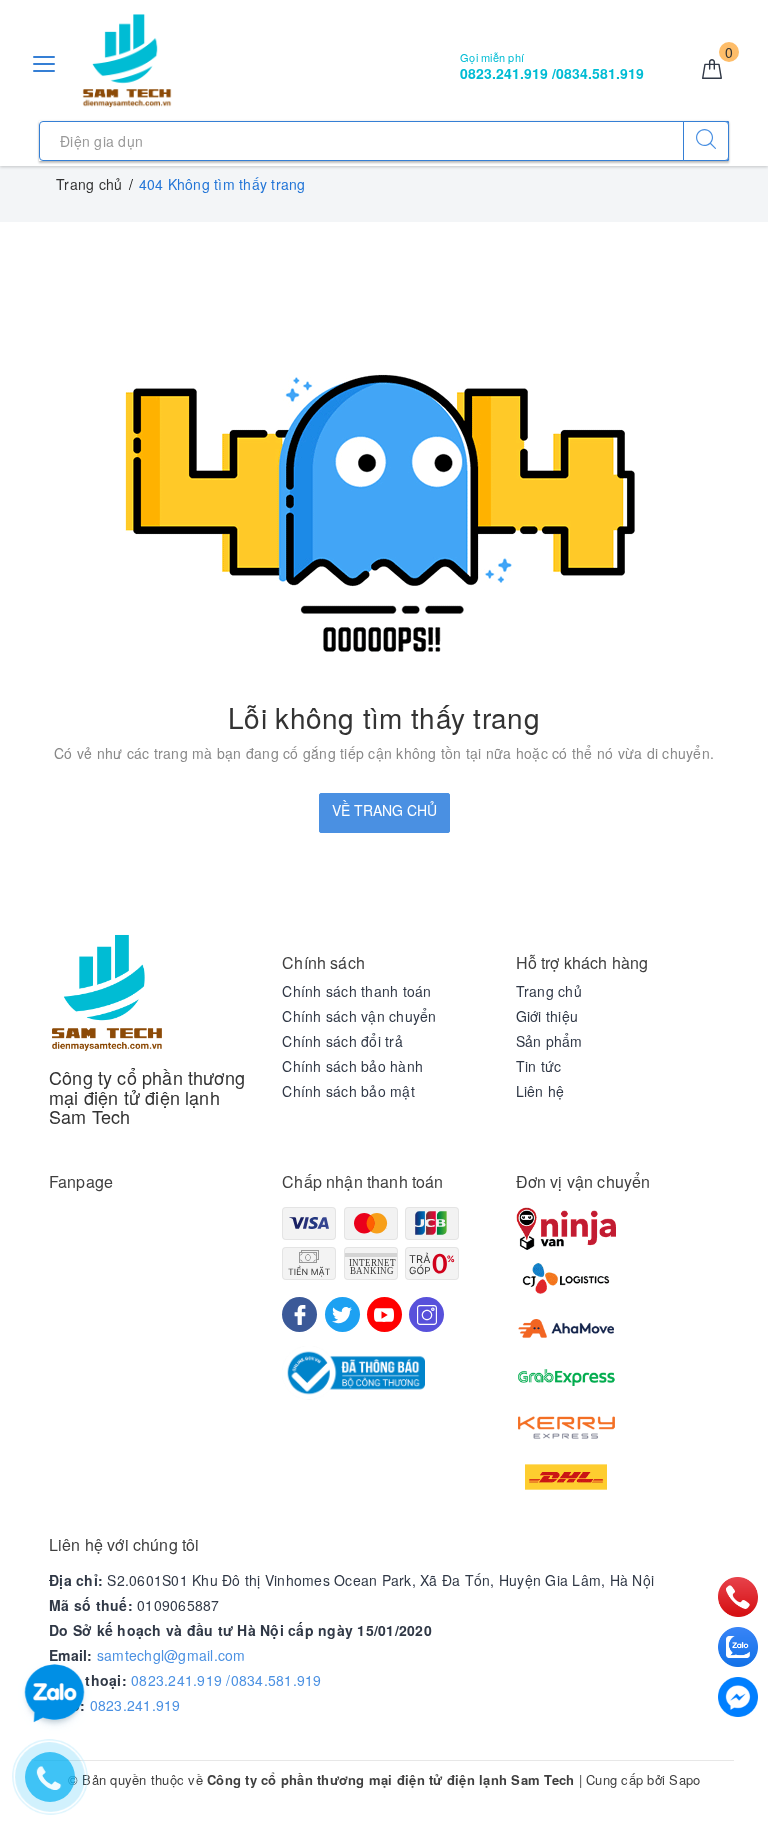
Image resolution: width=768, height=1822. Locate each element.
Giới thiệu (547, 1016)
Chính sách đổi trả (342, 1041)
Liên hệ (540, 1091)
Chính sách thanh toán (356, 991)
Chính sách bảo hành (352, 1066)
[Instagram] (426, 1314)
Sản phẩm (549, 1041)
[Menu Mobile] (45, 61)
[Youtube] (384, 1314)
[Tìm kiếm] (706, 141)
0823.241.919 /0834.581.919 (226, 1680)
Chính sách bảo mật (348, 1091)
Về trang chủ (384, 810)
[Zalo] (738, 1647)
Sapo (684, 1779)
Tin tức (539, 1066)
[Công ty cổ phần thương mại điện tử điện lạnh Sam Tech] (127, 61)
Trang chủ (549, 991)
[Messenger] (738, 1697)
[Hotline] (737, 1597)
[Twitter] (342, 1314)
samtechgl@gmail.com (171, 1655)
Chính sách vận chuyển (359, 1016)
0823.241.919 (135, 1705)
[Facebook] (299, 1314)
